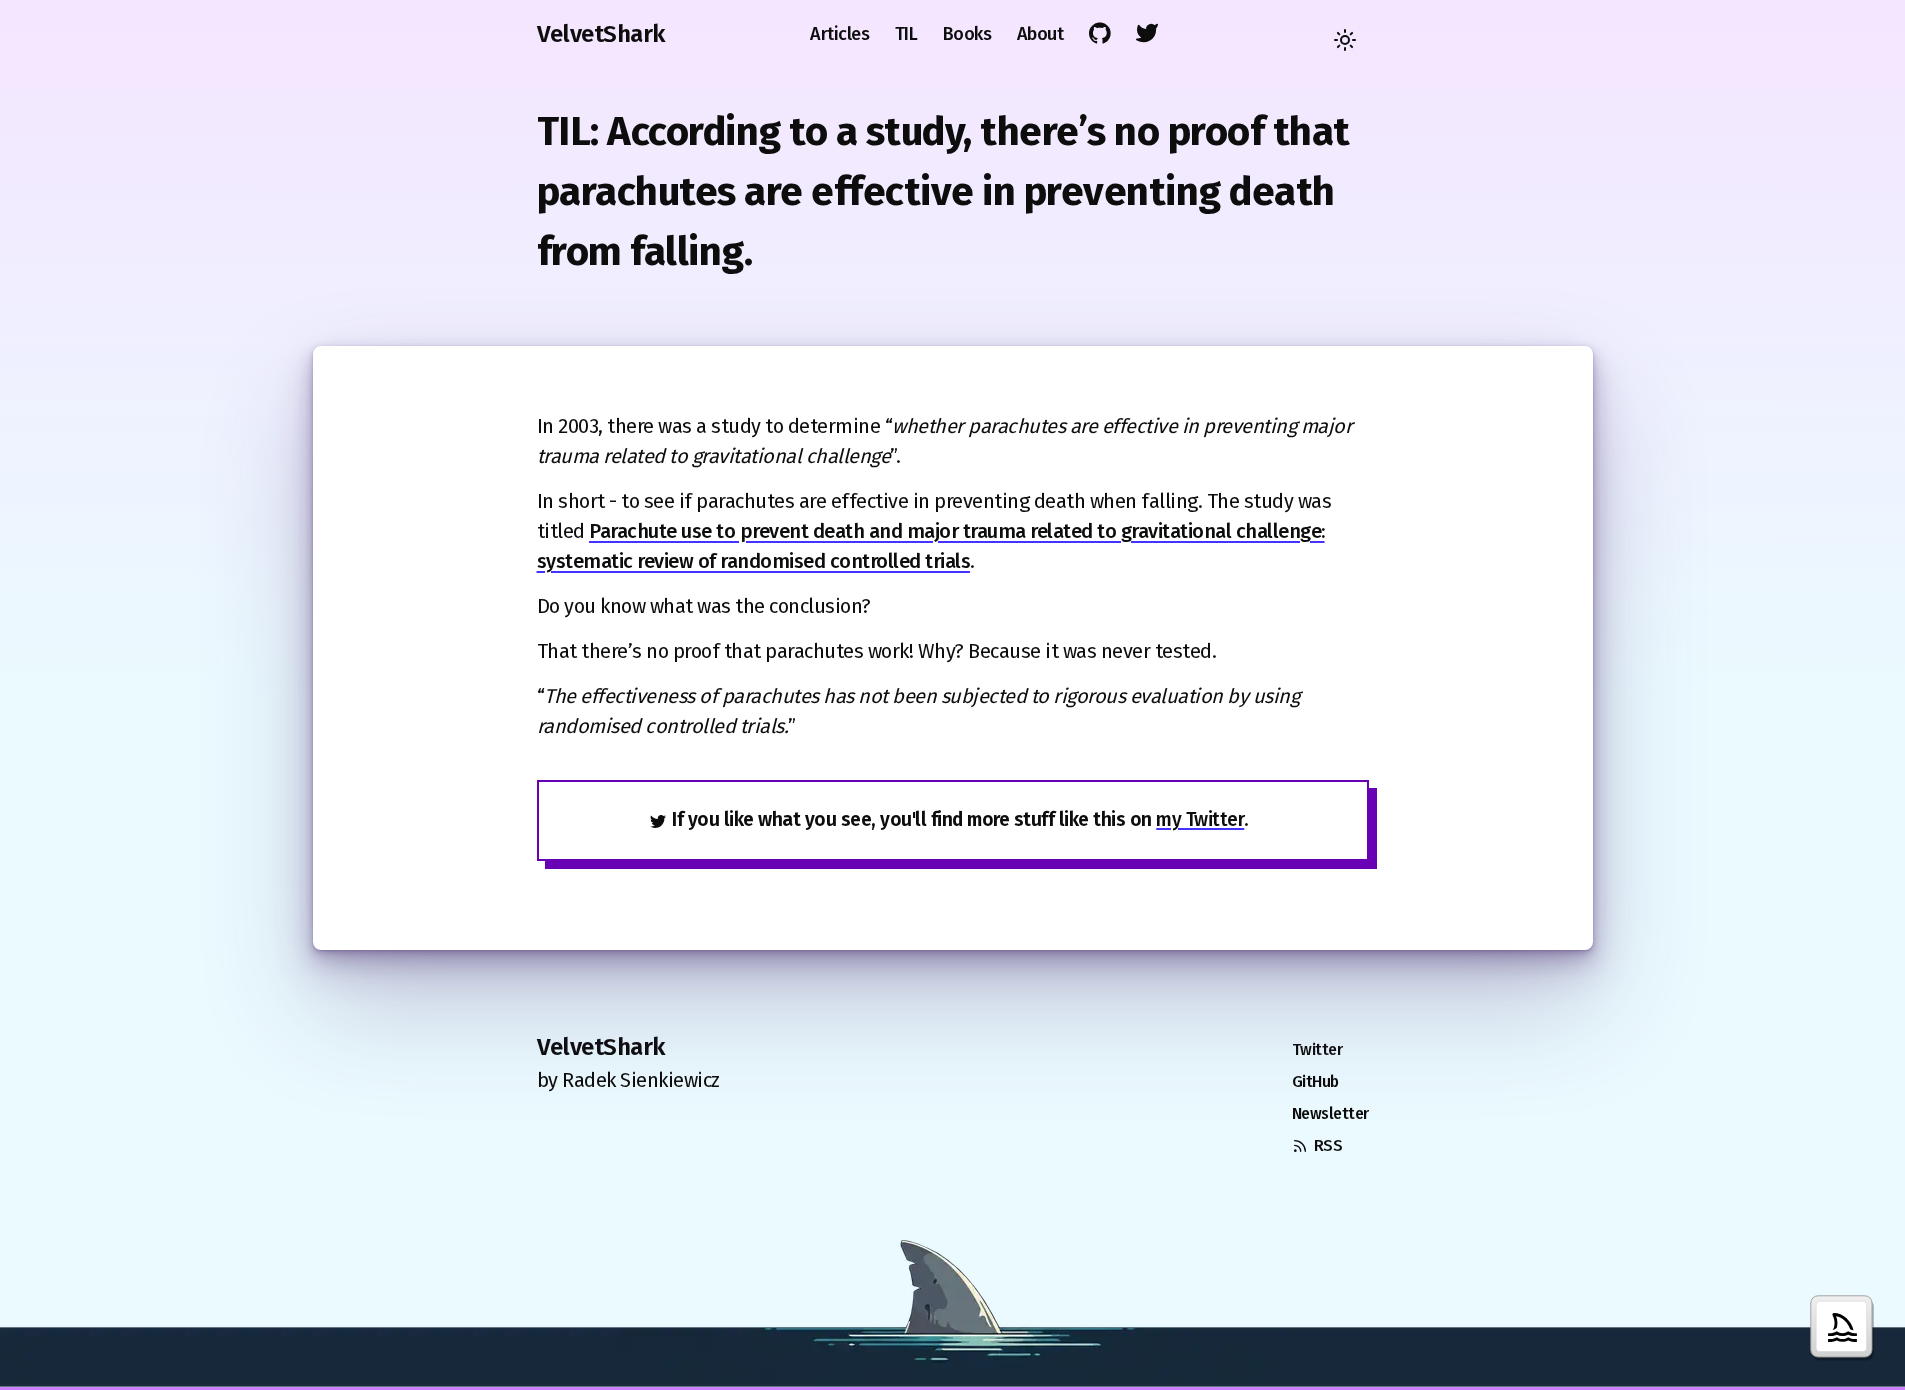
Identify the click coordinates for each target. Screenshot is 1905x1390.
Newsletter (1330, 1113)
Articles (839, 34)
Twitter (1317, 1049)
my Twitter (1200, 819)
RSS (1328, 1145)
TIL (906, 34)
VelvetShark (601, 34)
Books (967, 34)
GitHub (1315, 1081)
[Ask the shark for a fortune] (953, 1315)
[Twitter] (1148, 33)
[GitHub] (1100, 33)
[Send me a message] (1845, 1330)
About (1040, 34)
